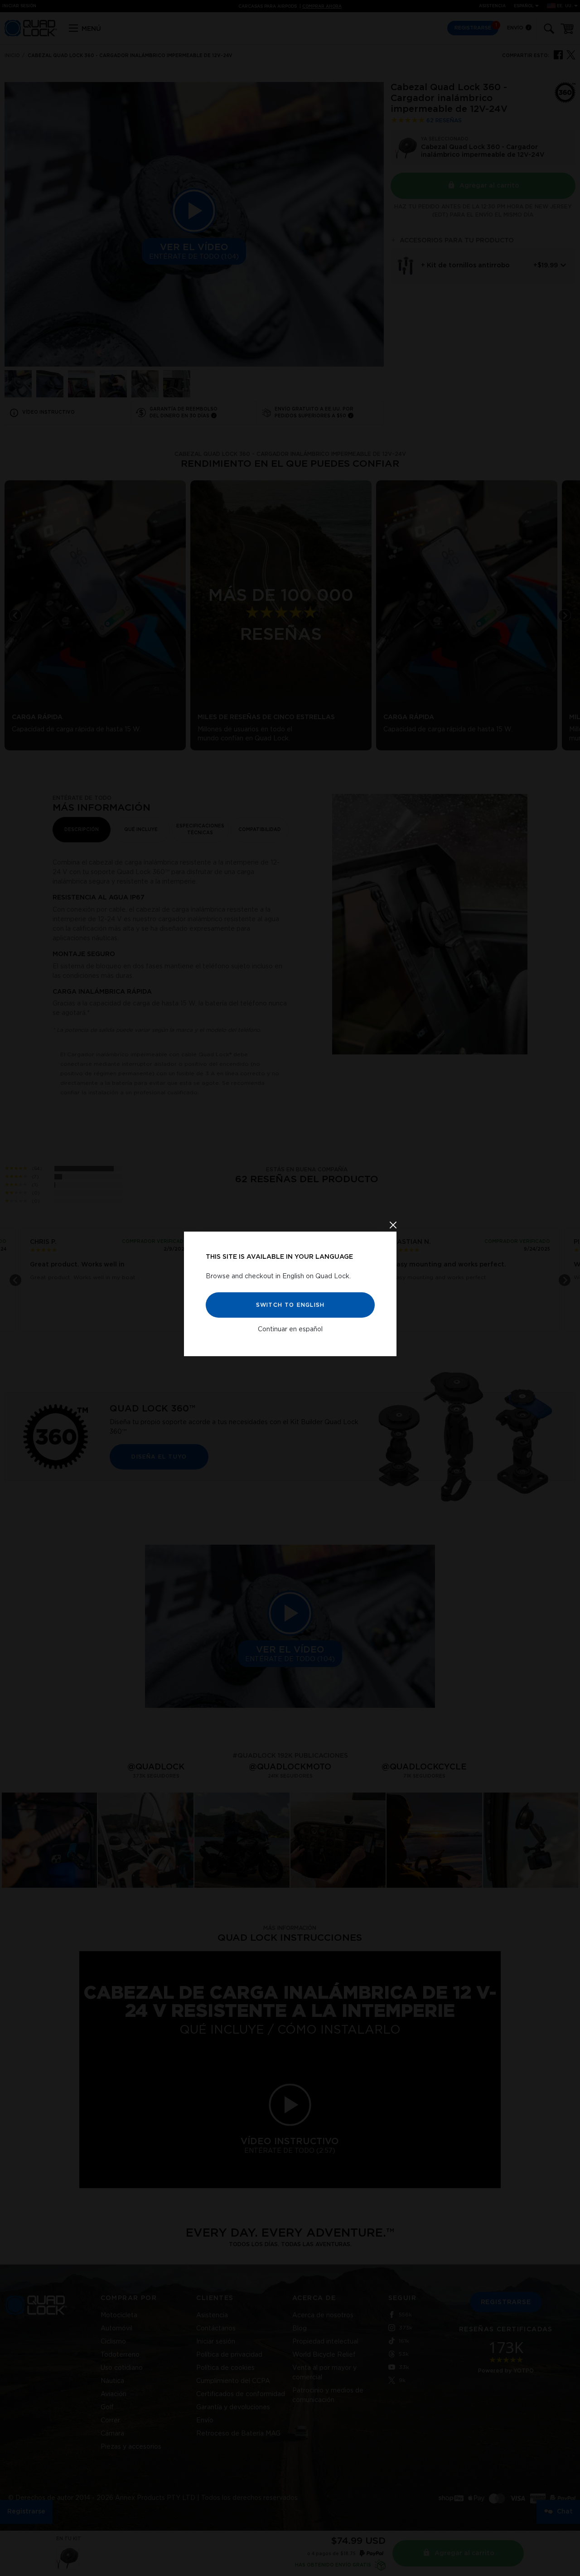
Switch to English (290, 1305)
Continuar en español (290, 1329)
